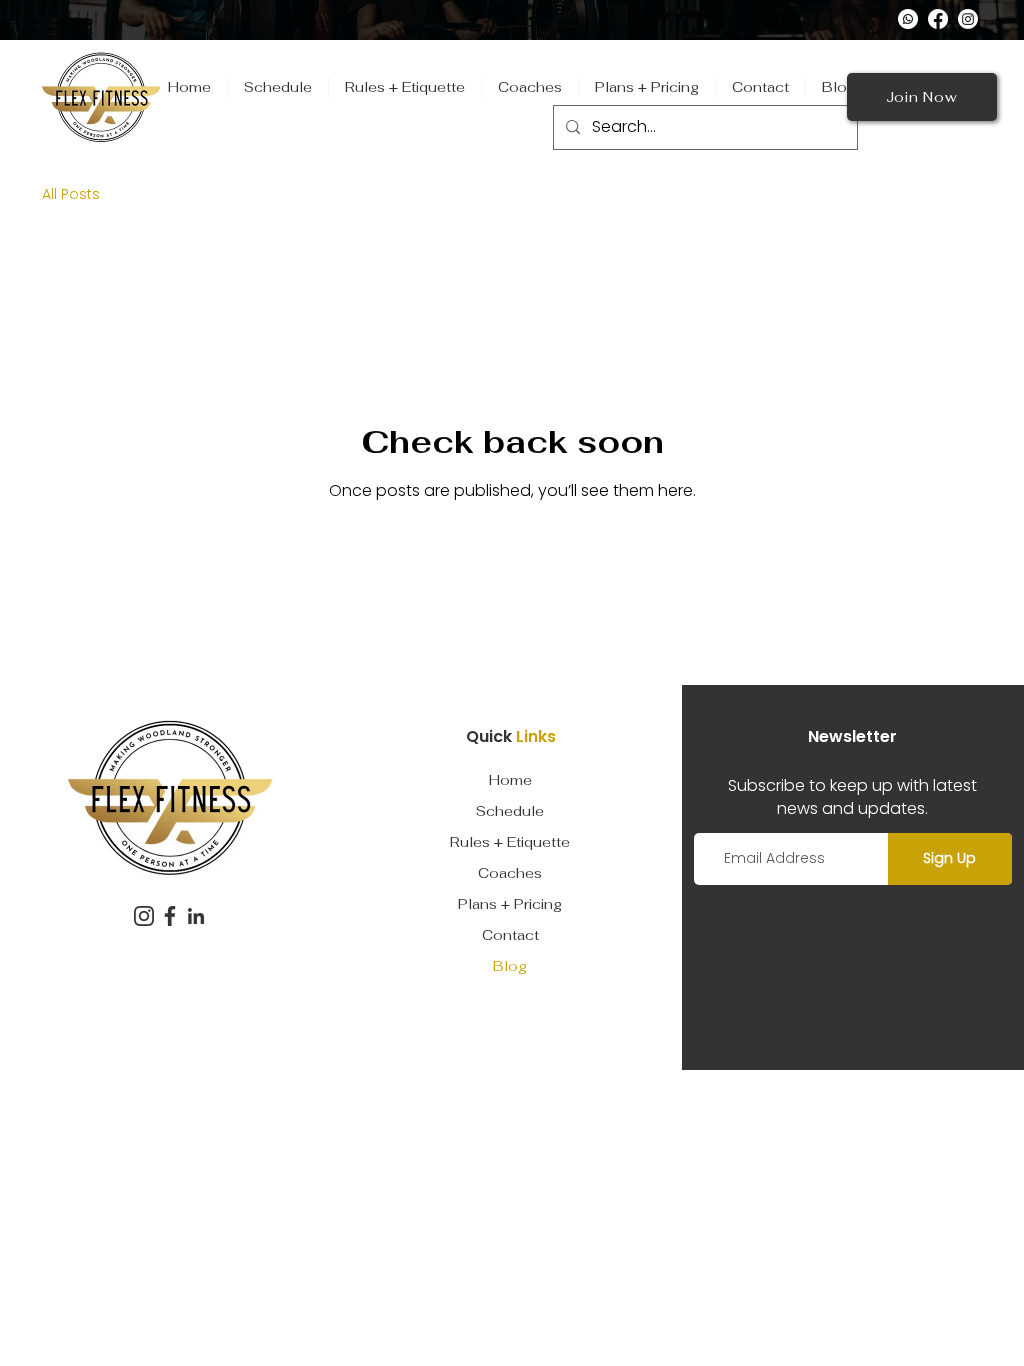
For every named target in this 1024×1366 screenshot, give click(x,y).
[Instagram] (968, 19)
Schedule (510, 811)
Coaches (510, 873)
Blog (510, 966)
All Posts (71, 194)
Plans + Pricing (510, 904)
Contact (510, 935)
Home (510, 780)
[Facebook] (938, 19)
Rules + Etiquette (510, 842)
